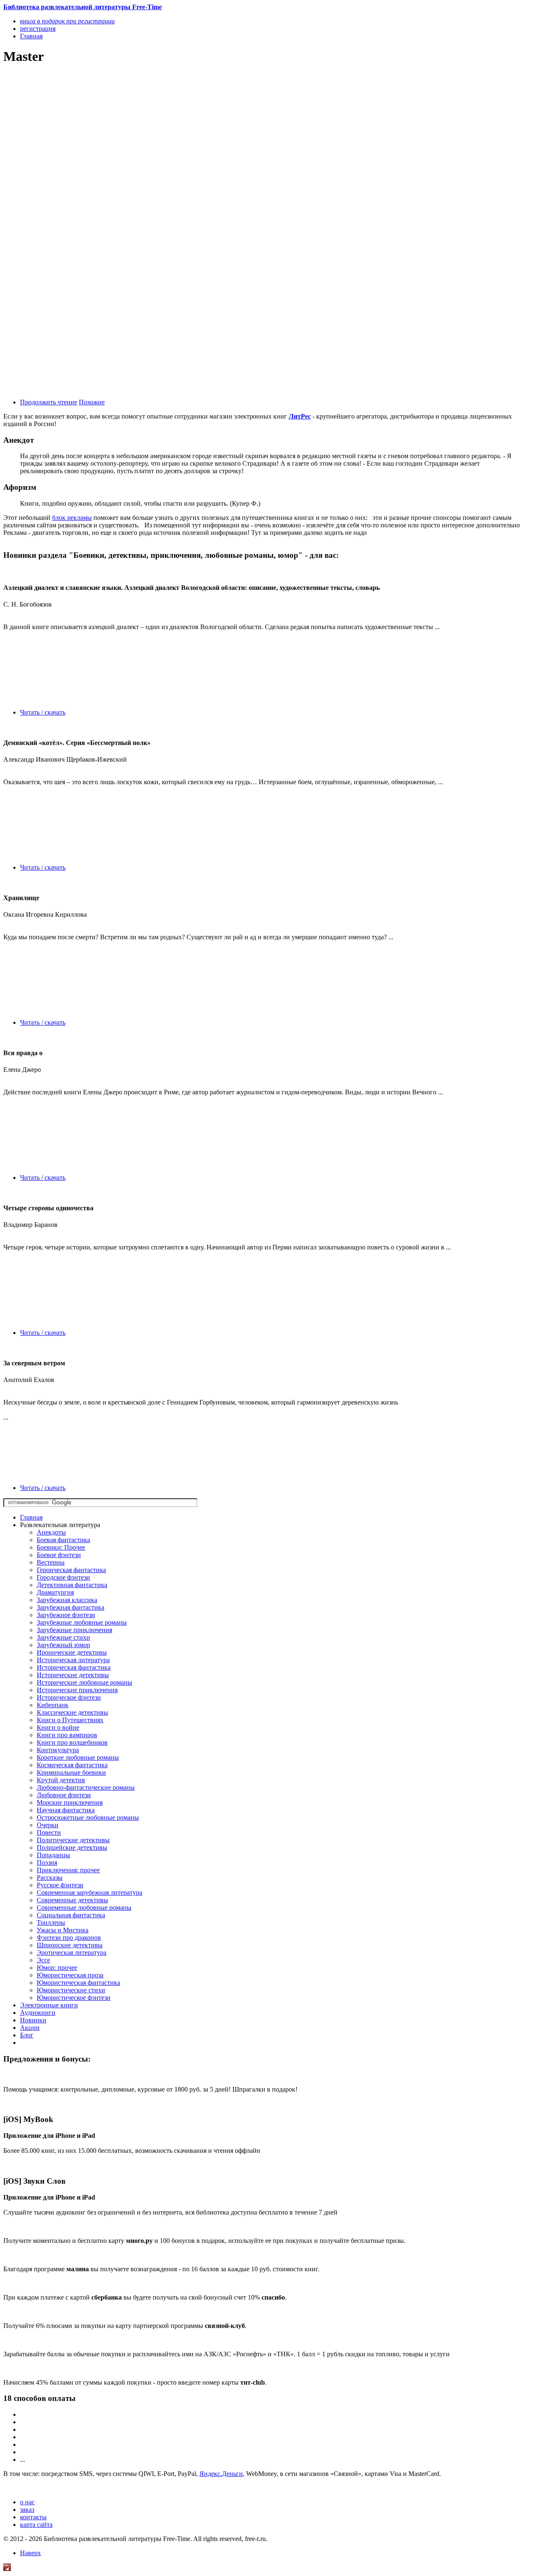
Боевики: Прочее (61, 1547)
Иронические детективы (72, 1652)
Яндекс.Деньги (221, 2474)
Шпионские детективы (70, 1945)
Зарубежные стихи (63, 1637)
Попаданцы (53, 1855)
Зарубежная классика (67, 1600)
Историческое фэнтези (69, 1697)
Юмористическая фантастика (78, 1983)
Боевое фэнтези (59, 1555)
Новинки (33, 2020)
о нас (27, 2502)
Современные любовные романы (84, 1908)
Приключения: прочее (68, 1870)
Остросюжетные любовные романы (88, 1817)
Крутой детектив (61, 1780)
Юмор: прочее (57, 1968)
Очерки (48, 1825)
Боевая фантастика (63, 1540)
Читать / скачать (43, 712)
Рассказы (50, 1877)
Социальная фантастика (71, 1915)
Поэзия (47, 1862)
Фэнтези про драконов (69, 1938)
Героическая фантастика (71, 1570)
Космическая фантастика (72, 1765)
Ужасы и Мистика (63, 1930)
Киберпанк (53, 1705)
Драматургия (55, 1592)
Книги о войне (58, 1727)
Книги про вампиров (67, 1735)
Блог (27, 2035)
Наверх (30, 2553)
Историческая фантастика (74, 1667)
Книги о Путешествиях (70, 1720)
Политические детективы (73, 1840)
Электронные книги (49, 2005)
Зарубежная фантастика (71, 1607)
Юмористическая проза (70, 1975)
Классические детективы (72, 1712)
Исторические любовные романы (84, 1682)
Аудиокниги (38, 2013)
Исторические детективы (73, 1675)
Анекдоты (51, 1532)
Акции (30, 2028)
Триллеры (51, 1923)
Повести (49, 1832)
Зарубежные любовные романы (82, 1622)
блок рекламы (72, 518)
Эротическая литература (72, 1953)
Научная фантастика (66, 1810)
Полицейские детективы (72, 1847)
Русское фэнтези (60, 1885)
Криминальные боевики (71, 1772)
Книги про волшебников (72, 1742)
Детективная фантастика (72, 1585)
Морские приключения (70, 1802)
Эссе (43, 1960)
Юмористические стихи (71, 1990)
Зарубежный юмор (63, 1645)
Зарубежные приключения (74, 1630)
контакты (33, 2517)
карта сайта (36, 2525)
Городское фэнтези (63, 1577)
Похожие (92, 402)
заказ (27, 2510)
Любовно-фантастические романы (86, 1787)
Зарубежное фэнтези (66, 1615)
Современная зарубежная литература (89, 1892)
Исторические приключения (77, 1690)
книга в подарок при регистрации (67, 21)
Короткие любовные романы (78, 1757)
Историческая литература (73, 1660)
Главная (31, 1517)
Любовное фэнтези (64, 1795)
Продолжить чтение (49, 402)
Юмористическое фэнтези (74, 1998)
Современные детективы (72, 1900)
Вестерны (51, 1562)
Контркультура (58, 1750)
